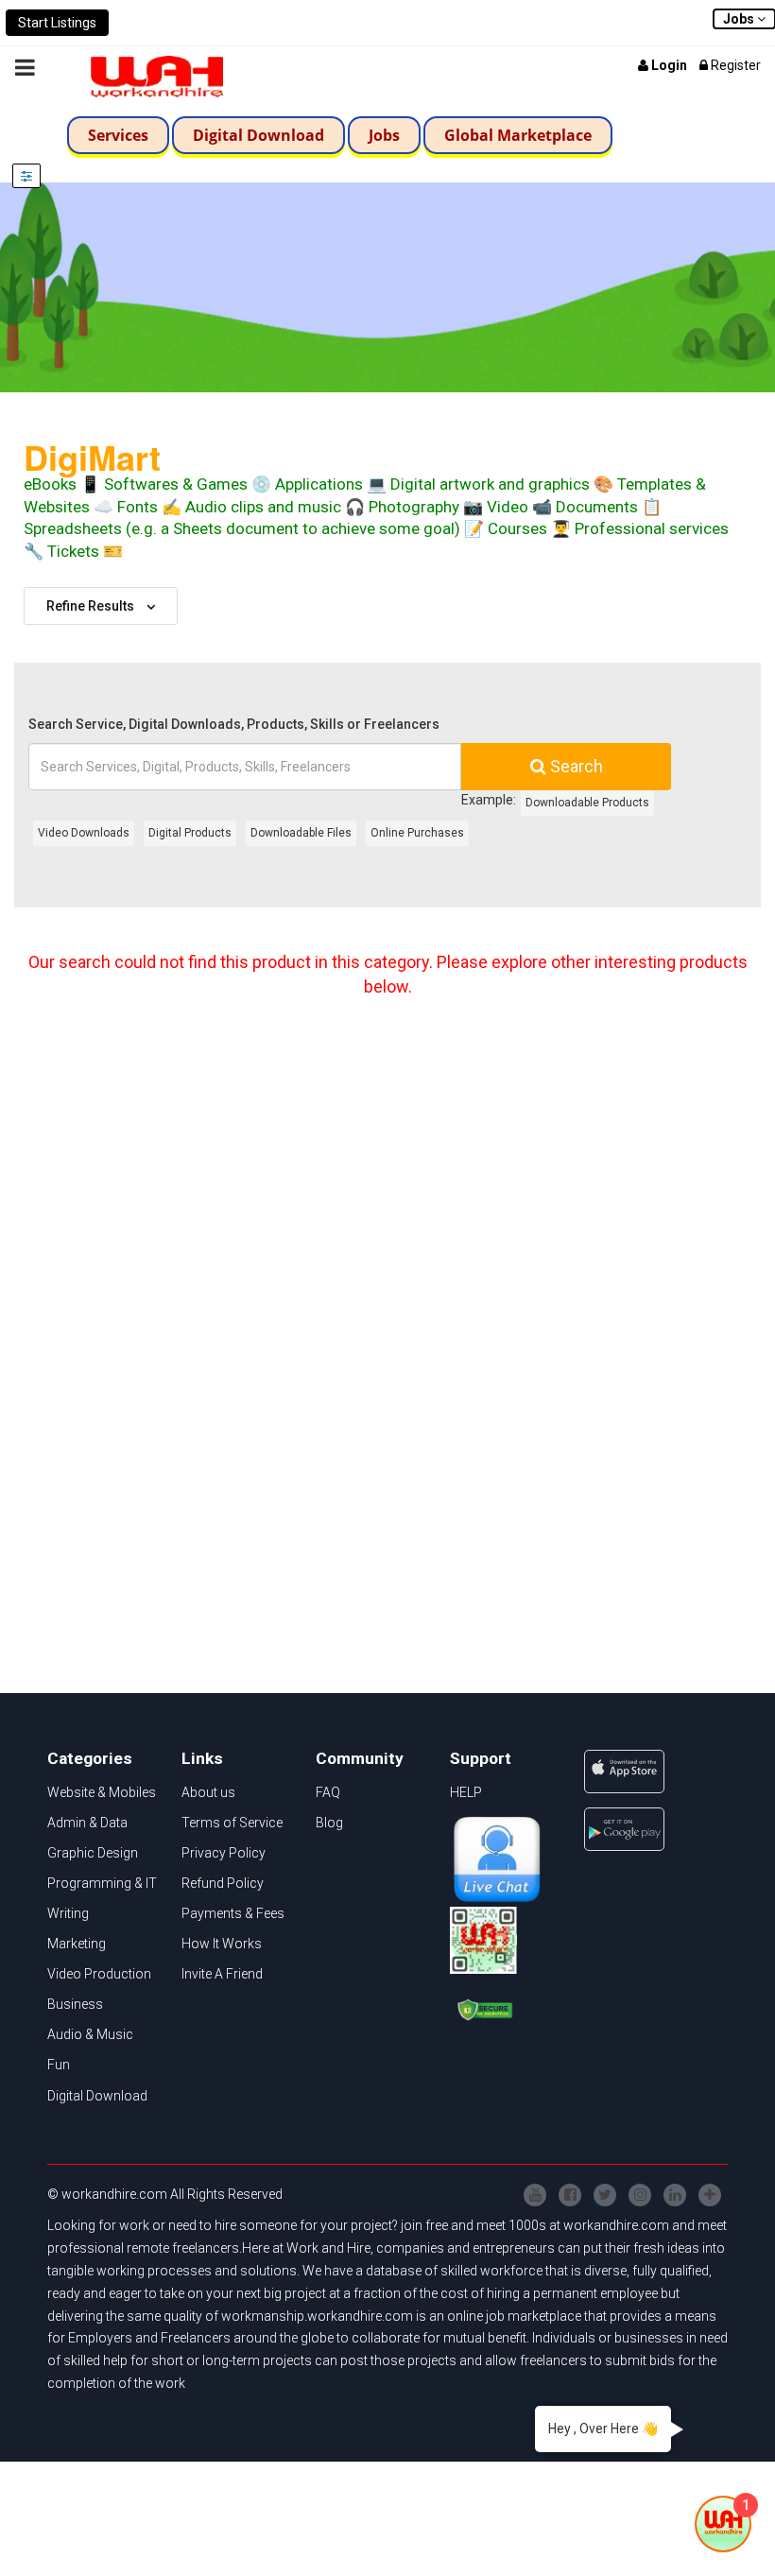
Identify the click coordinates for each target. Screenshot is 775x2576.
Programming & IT (102, 1883)
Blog (329, 1823)
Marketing (77, 1944)
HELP (466, 1792)
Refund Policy (223, 1883)
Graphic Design (93, 1853)
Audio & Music (90, 2034)
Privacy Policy (224, 1853)
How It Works (222, 1944)
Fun (59, 2065)
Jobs (384, 135)
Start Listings (57, 23)
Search (575, 766)
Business (75, 2004)
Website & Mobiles (102, 1792)
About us (208, 1792)
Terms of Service (232, 1823)
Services (118, 135)
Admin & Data (87, 1823)
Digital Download (258, 135)
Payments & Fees (233, 1913)
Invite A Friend (222, 1974)
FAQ (328, 1792)
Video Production (99, 1974)
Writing (68, 1913)
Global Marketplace (518, 135)
